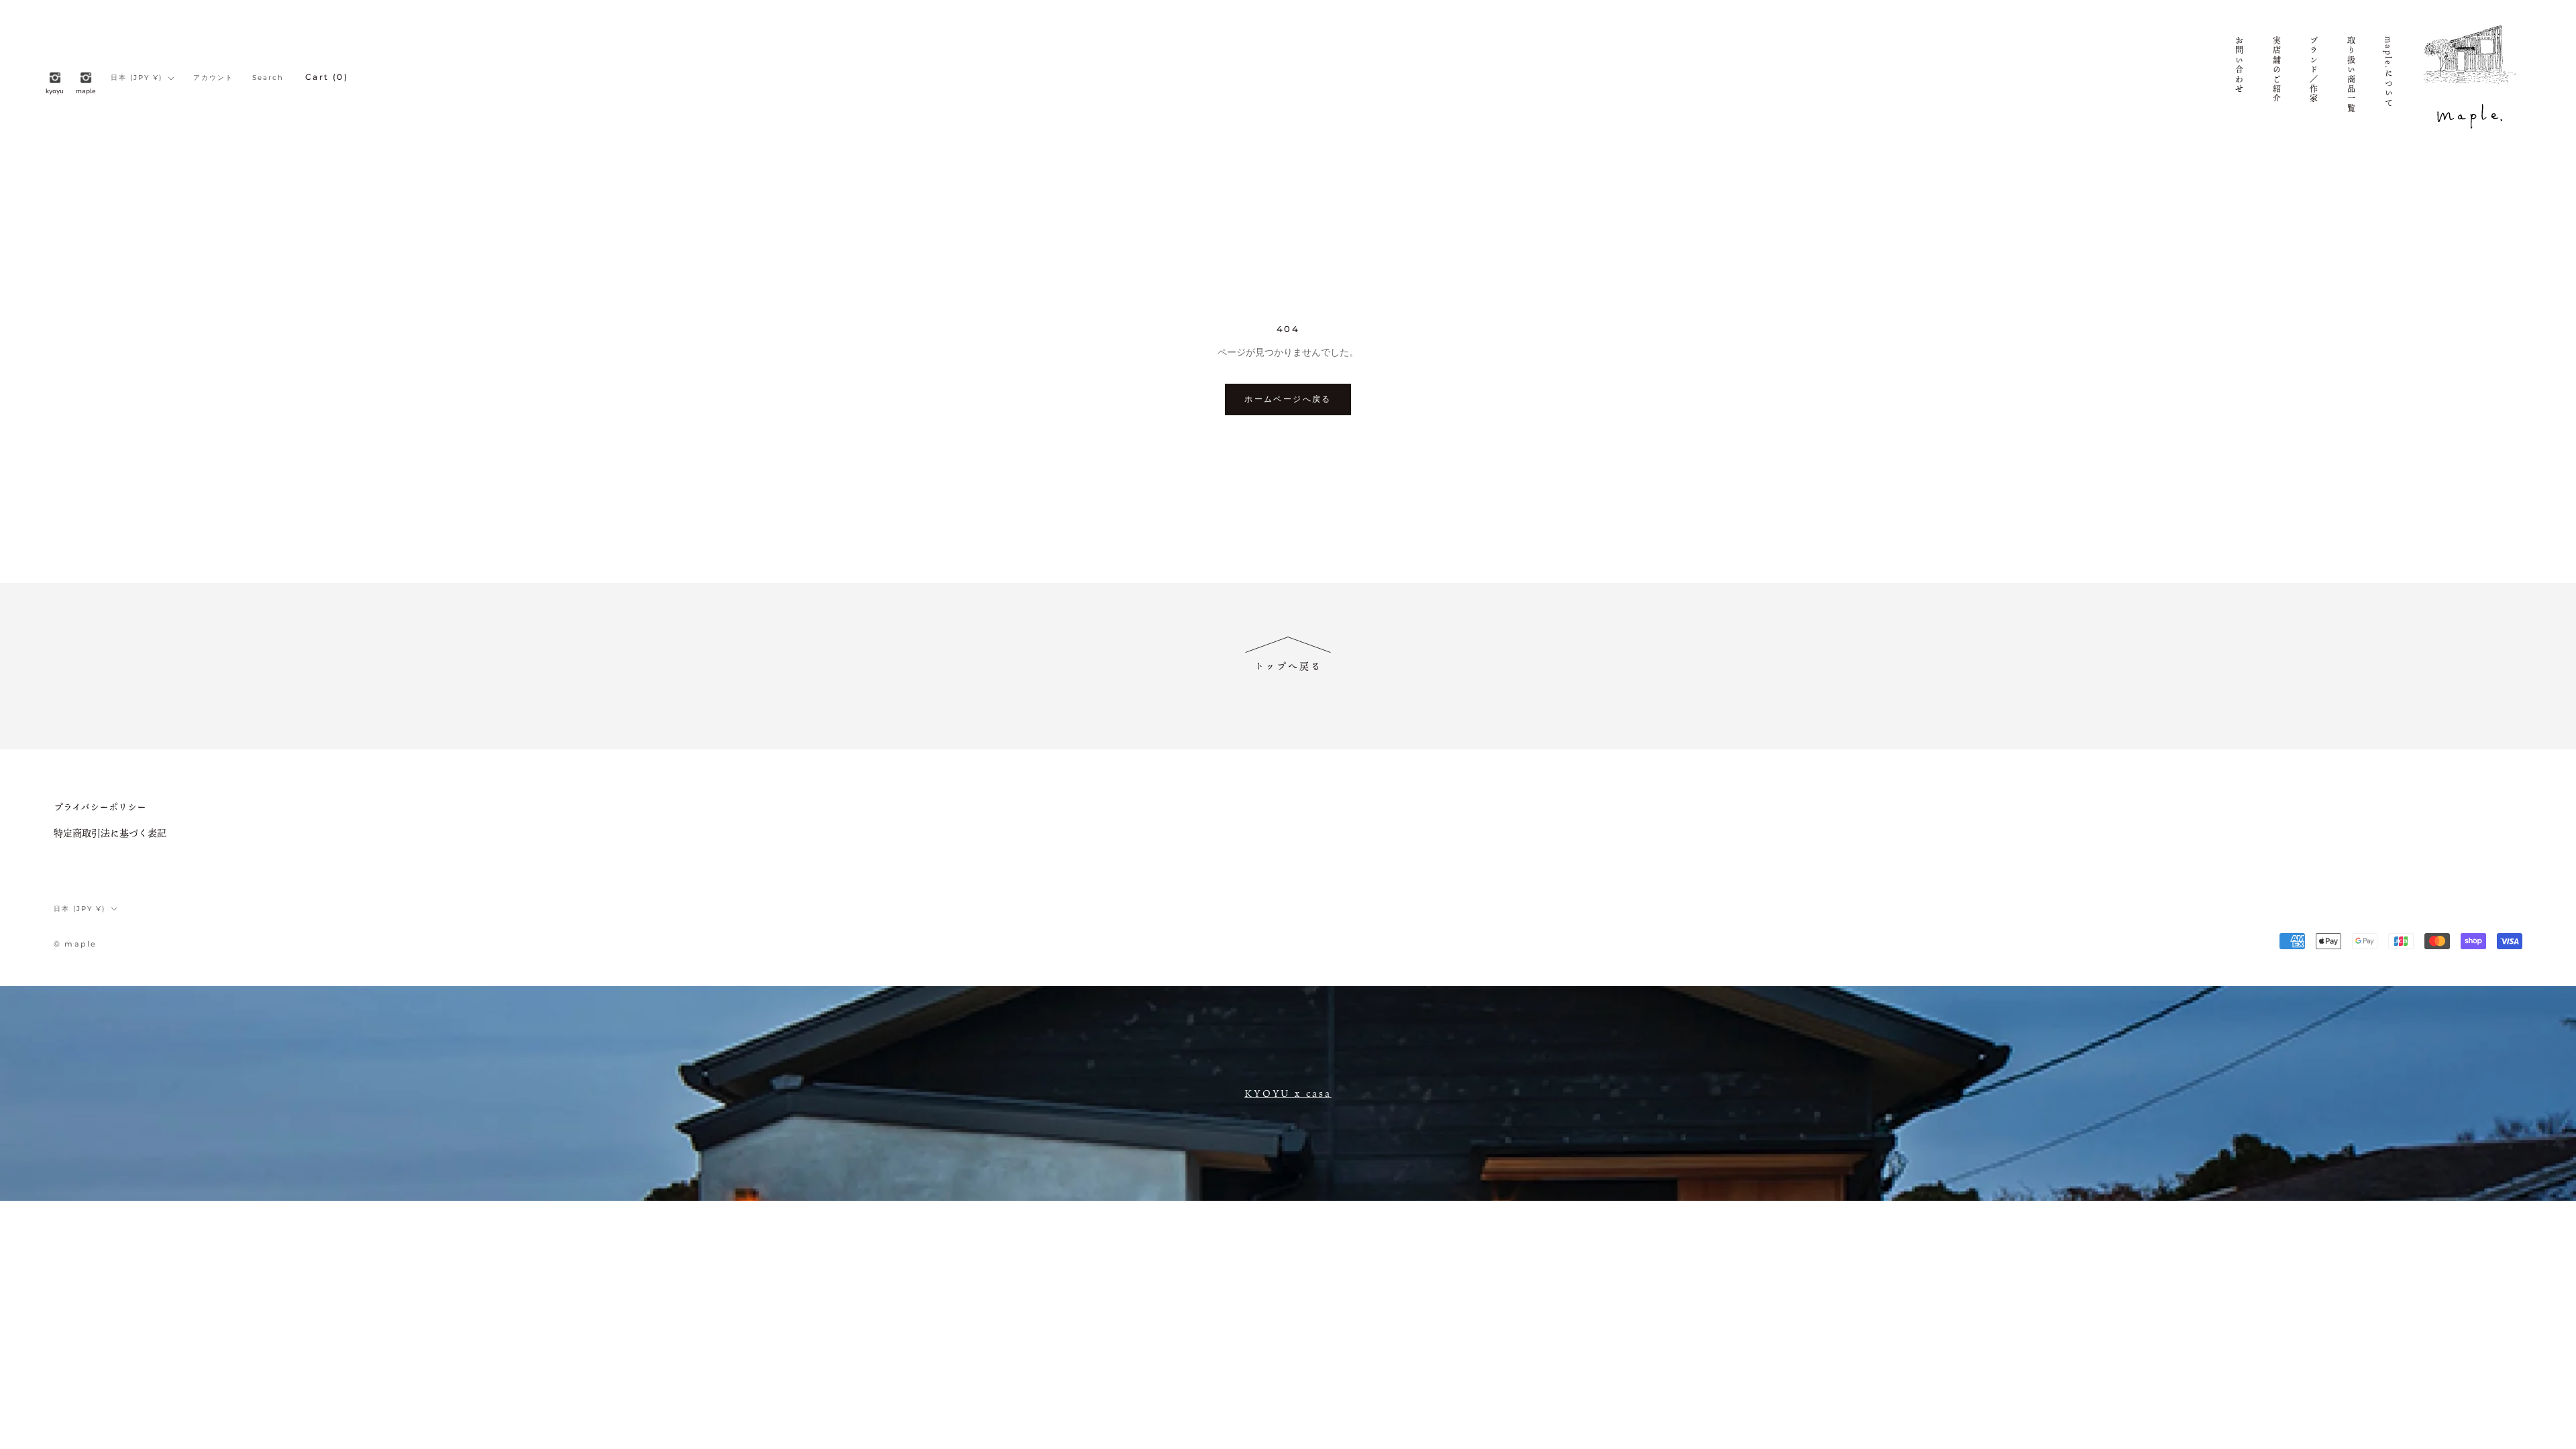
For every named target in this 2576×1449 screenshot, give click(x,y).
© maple (75, 944)
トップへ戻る (1288, 666)
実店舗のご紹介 (2276, 70)
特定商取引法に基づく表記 (110, 833)
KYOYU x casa (1288, 1093)
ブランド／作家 (2314, 70)
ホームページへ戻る (1288, 399)
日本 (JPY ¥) (137, 77)
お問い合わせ (2239, 65)
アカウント (213, 77)
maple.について (2388, 72)
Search (268, 77)
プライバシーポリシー (100, 807)
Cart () (327, 77)
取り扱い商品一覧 (2351, 75)
